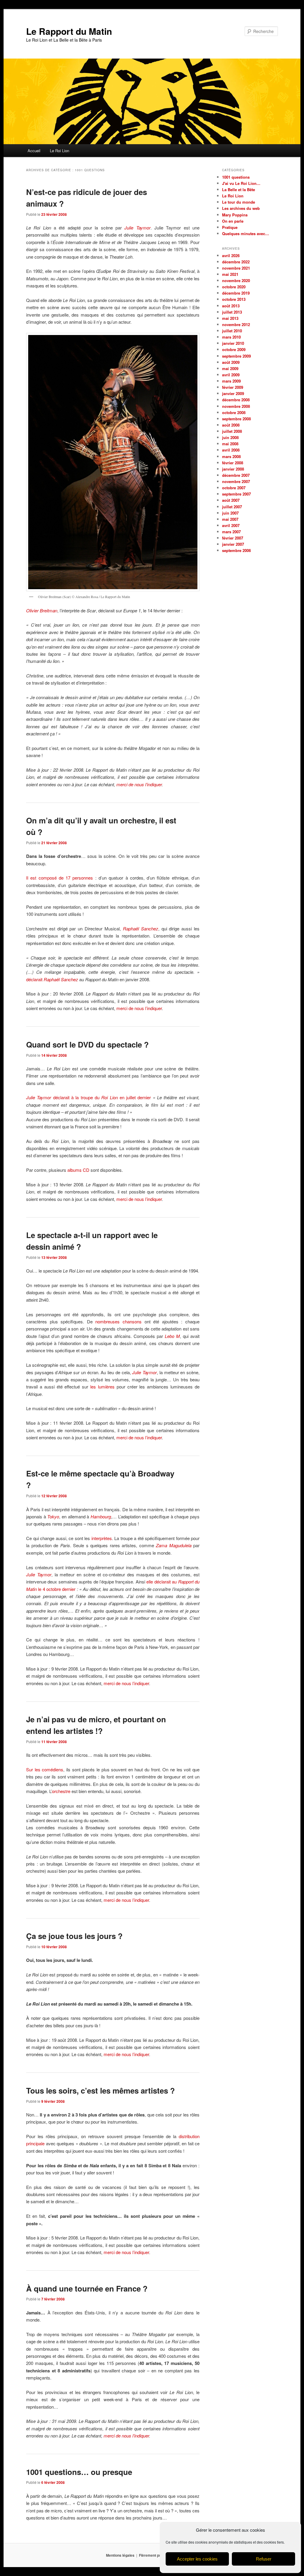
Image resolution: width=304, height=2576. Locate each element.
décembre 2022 (236, 262)
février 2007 (233, 538)
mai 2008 (230, 444)
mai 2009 (230, 368)
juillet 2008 (232, 431)
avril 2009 (231, 375)
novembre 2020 (236, 280)
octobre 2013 (234, 299)
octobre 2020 (234, 287)
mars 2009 (231, 381)
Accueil (34, 151)
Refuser (264, 2559)
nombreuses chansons (118, 1321)
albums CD (78, 1170)
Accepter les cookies (197, 2559)
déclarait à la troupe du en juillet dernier (102, 1097)
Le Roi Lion (60, 151)
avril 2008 (231, 450)
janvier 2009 (233, 393)
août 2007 (231, 500)
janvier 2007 (233, 544)
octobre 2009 (234, 349)
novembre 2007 (236, 481)
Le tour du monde (239, 202)
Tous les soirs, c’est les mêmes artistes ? (100, 2090)
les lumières (102, 1387)
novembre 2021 (236, 268)
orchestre (61, 1791)
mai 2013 (230, 318)
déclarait (52, 979)
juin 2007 (230, 513)
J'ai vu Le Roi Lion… (241, 183)
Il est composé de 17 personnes (60, 878)
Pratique (230, 227)
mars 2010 (231, 337)
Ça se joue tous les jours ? (74, 1936)
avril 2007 (231, 525)
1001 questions (236, 177)
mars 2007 (231, 532)
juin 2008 (230, 437)
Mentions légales (120, 2555)
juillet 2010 (232, 331)
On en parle (233, 221)
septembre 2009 (236, 356)
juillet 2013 (232, 312)
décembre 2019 (236, 293)
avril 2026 (231, 255)
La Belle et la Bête (239, 189)
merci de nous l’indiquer (139, 784)
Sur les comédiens (45, 1769)
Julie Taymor (39, 1097)
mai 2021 (230, 274)
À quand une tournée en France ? (87, 2288)
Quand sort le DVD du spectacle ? (87, 1044)
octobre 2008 (234, 412)
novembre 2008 (236, 406)
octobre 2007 (234, 488)
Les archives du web (241, 208)
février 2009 (233, 387)
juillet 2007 (232, 507)
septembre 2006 (236, 550)
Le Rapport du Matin (69, 31)
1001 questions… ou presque (79, 2472)
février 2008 (233, 463)
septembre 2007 (236, 494)
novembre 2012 (236, 324)
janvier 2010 (233, 343)
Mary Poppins (235, 215)
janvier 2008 (233, 469)
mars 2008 (231, 456)
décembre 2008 (236, 400)
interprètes (102, 1538)
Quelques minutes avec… (246, 233)
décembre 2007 (236, 475)
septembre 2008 (236, 419)
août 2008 (231, 425)
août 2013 (231, 306)
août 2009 (231, 362)
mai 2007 (230, 519)
